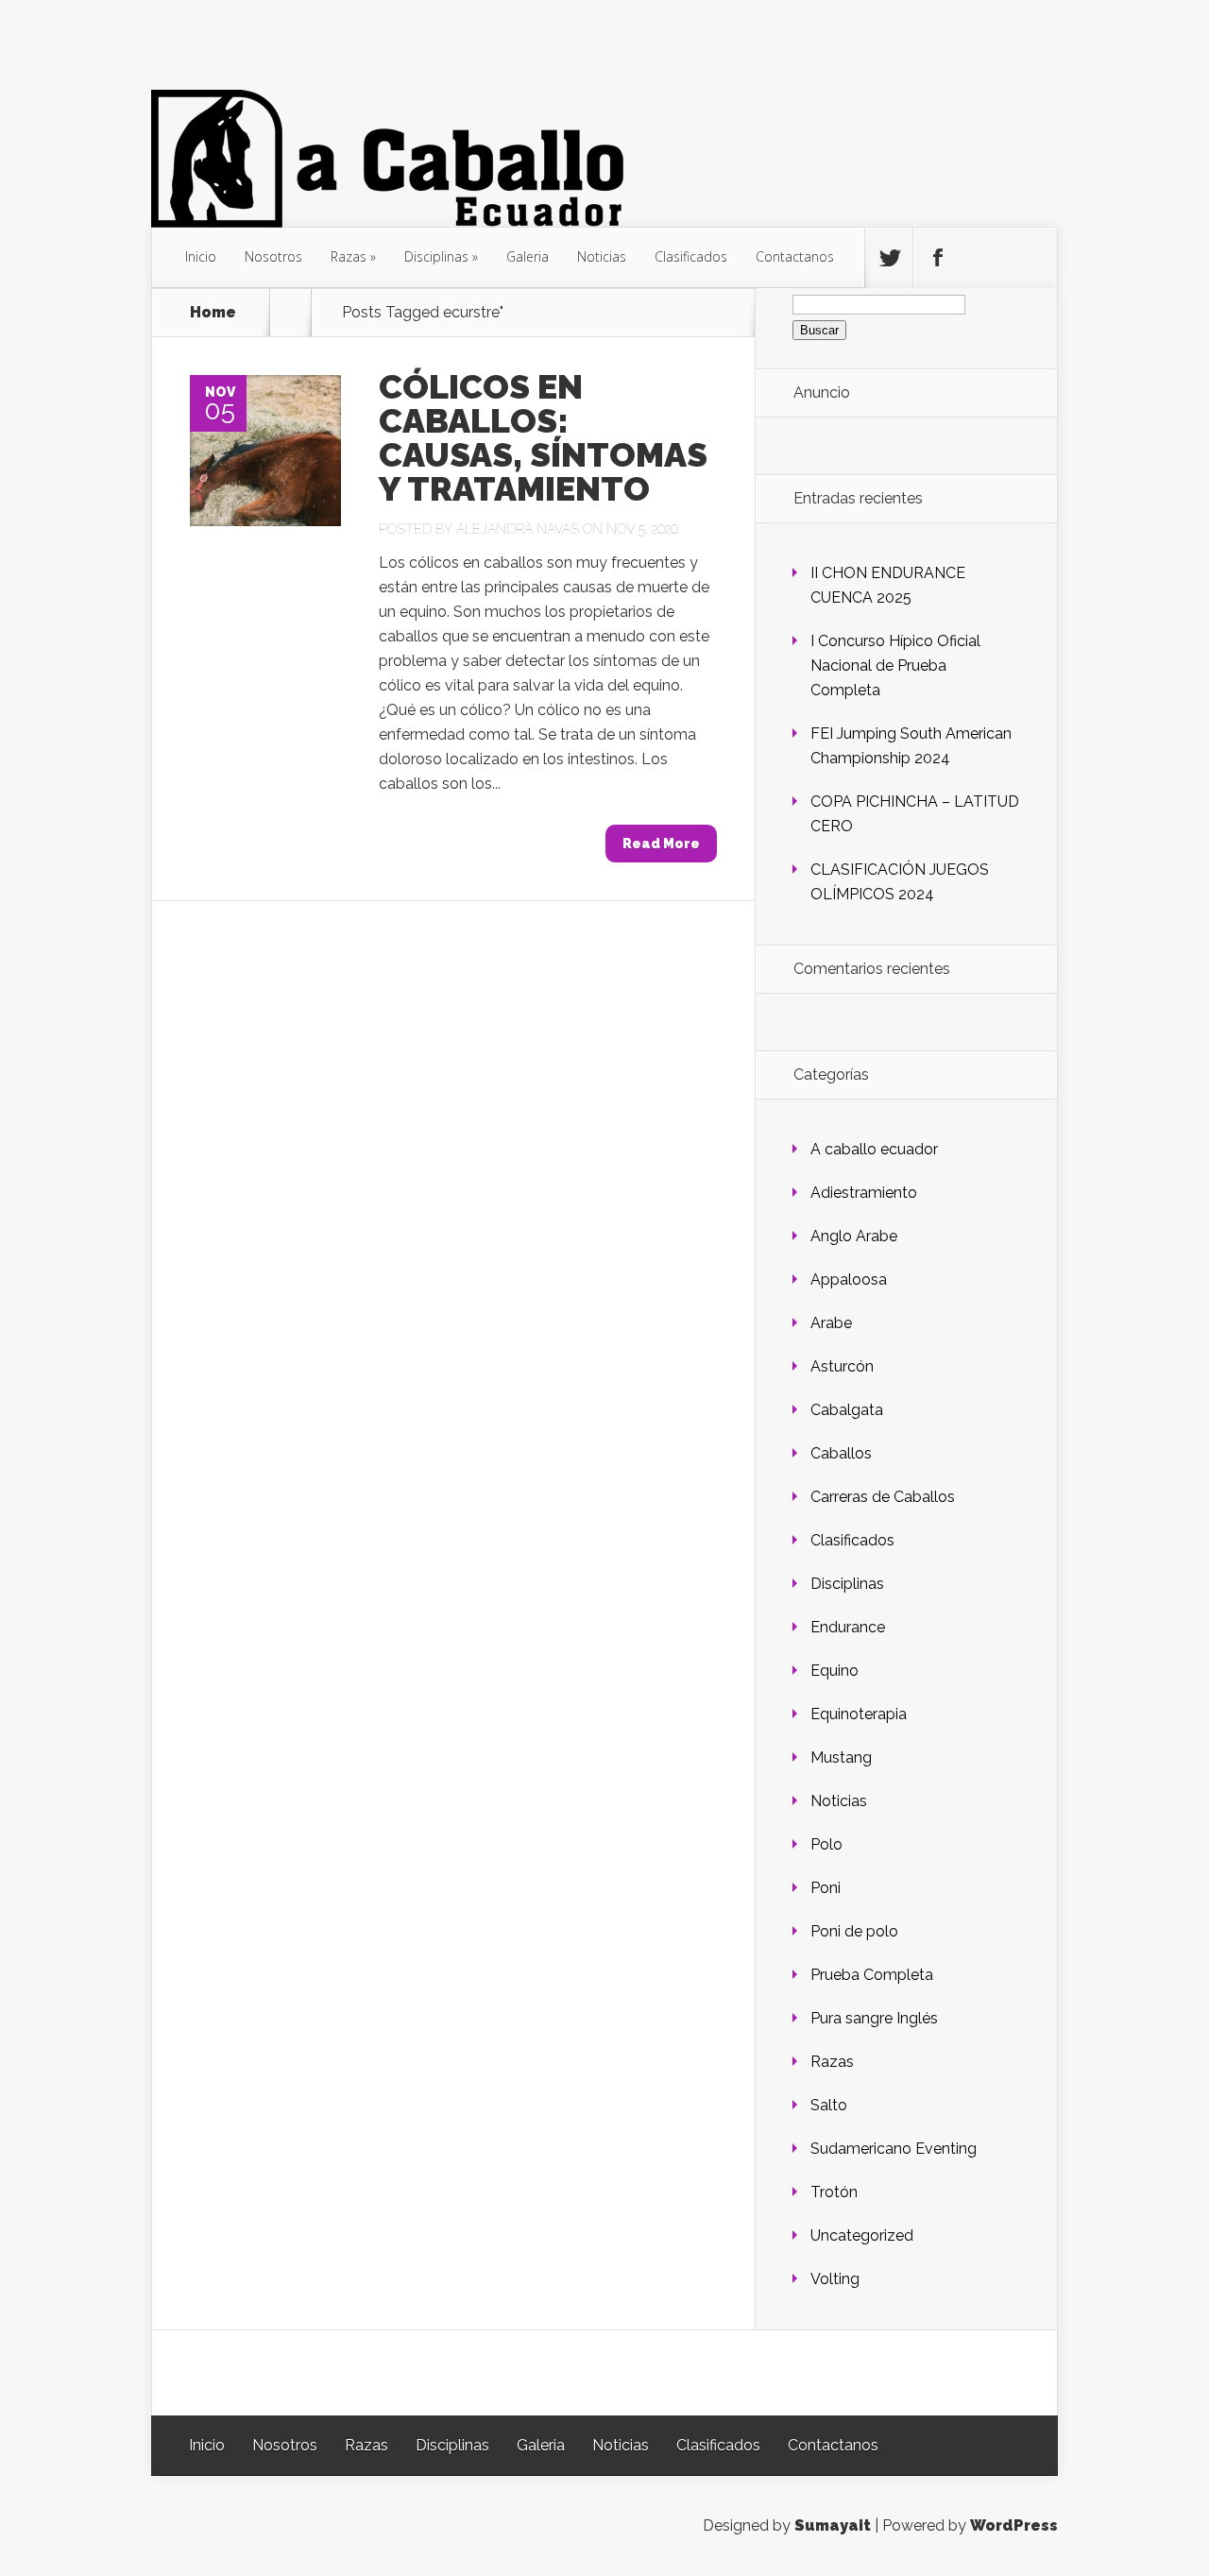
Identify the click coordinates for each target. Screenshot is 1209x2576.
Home (213, 313)
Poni (826, 1888)
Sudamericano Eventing (894, 2149)
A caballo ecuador (874, 1149)
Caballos (841, 1453)
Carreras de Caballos (883, 1497)
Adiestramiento (864, 1193)
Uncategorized (862, 2235)
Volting (835, 2279)
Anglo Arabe (854, 1236)
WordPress (1014, 2525)
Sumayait (833, 2525)
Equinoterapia (859, 1714)
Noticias (602, 256)
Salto (829, 2105)
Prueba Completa (872, 1975)
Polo (826, 1844)
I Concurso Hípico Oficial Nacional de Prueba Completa (895, 665)
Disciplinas (436, 256)
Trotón (834, 2192)
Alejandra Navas (518, 529)
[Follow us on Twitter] (889, 258)
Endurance (848, 1627)
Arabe (831, 1323)
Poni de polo (854, 1931)
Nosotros (273, 256)
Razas (349, 256)
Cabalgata (847, 1410)
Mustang (841, 1757)
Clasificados (691, 256)
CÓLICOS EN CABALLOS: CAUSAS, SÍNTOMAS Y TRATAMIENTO (543, 437)
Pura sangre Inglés (874, 2018)
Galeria (528, 256)
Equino (834, 1671)
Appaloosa (849, 1279)
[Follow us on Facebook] (937, 258)
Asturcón (842, 1366)
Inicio (201, 256)
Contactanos (795, 256)
